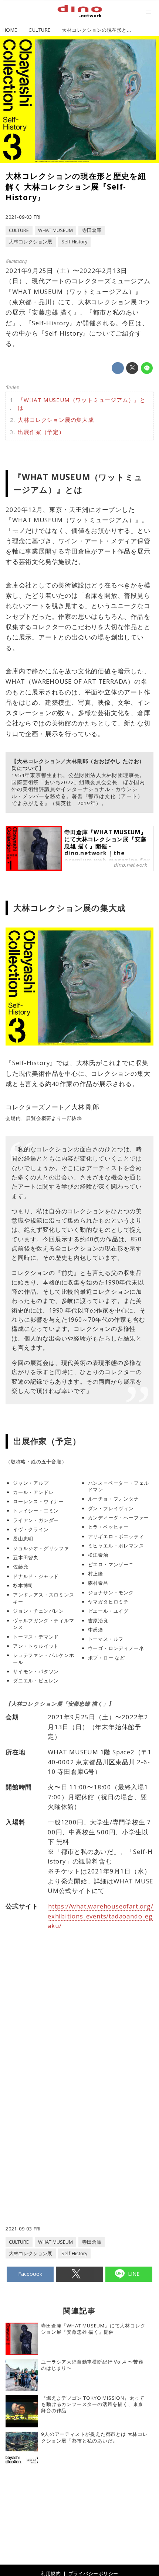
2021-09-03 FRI (23, 217)
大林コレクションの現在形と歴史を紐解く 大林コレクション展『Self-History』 (76, 187)
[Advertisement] (79, 2070)
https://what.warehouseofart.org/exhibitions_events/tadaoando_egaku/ (101, 1916)
